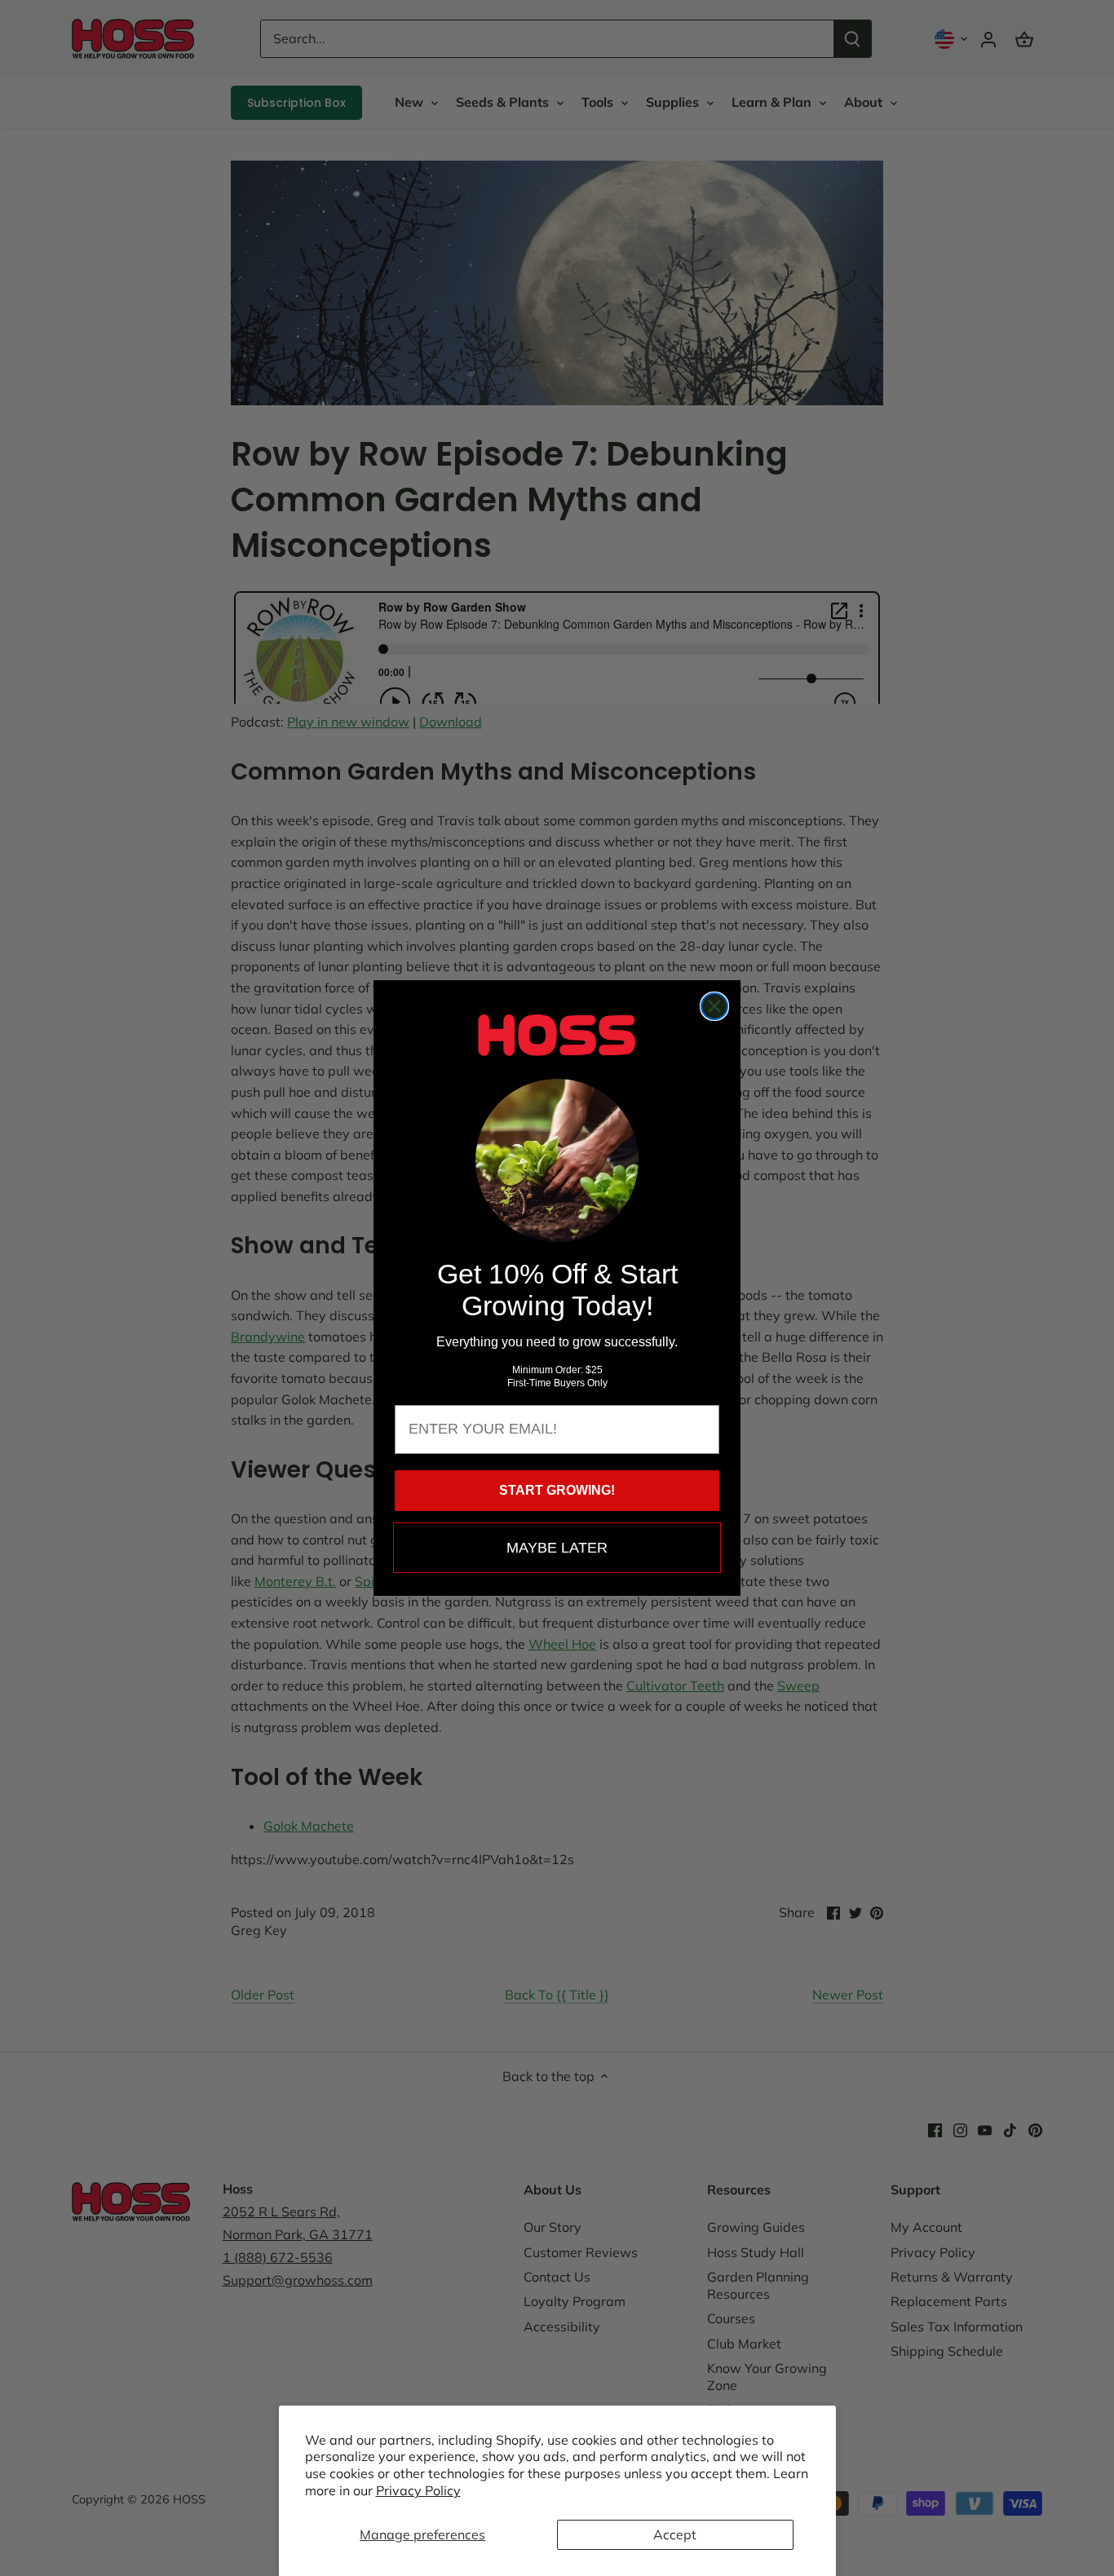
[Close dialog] (714, 1006)
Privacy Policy (418, 2490)
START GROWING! (557, 1490)
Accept (675, 2534)
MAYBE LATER (557, 1548)
